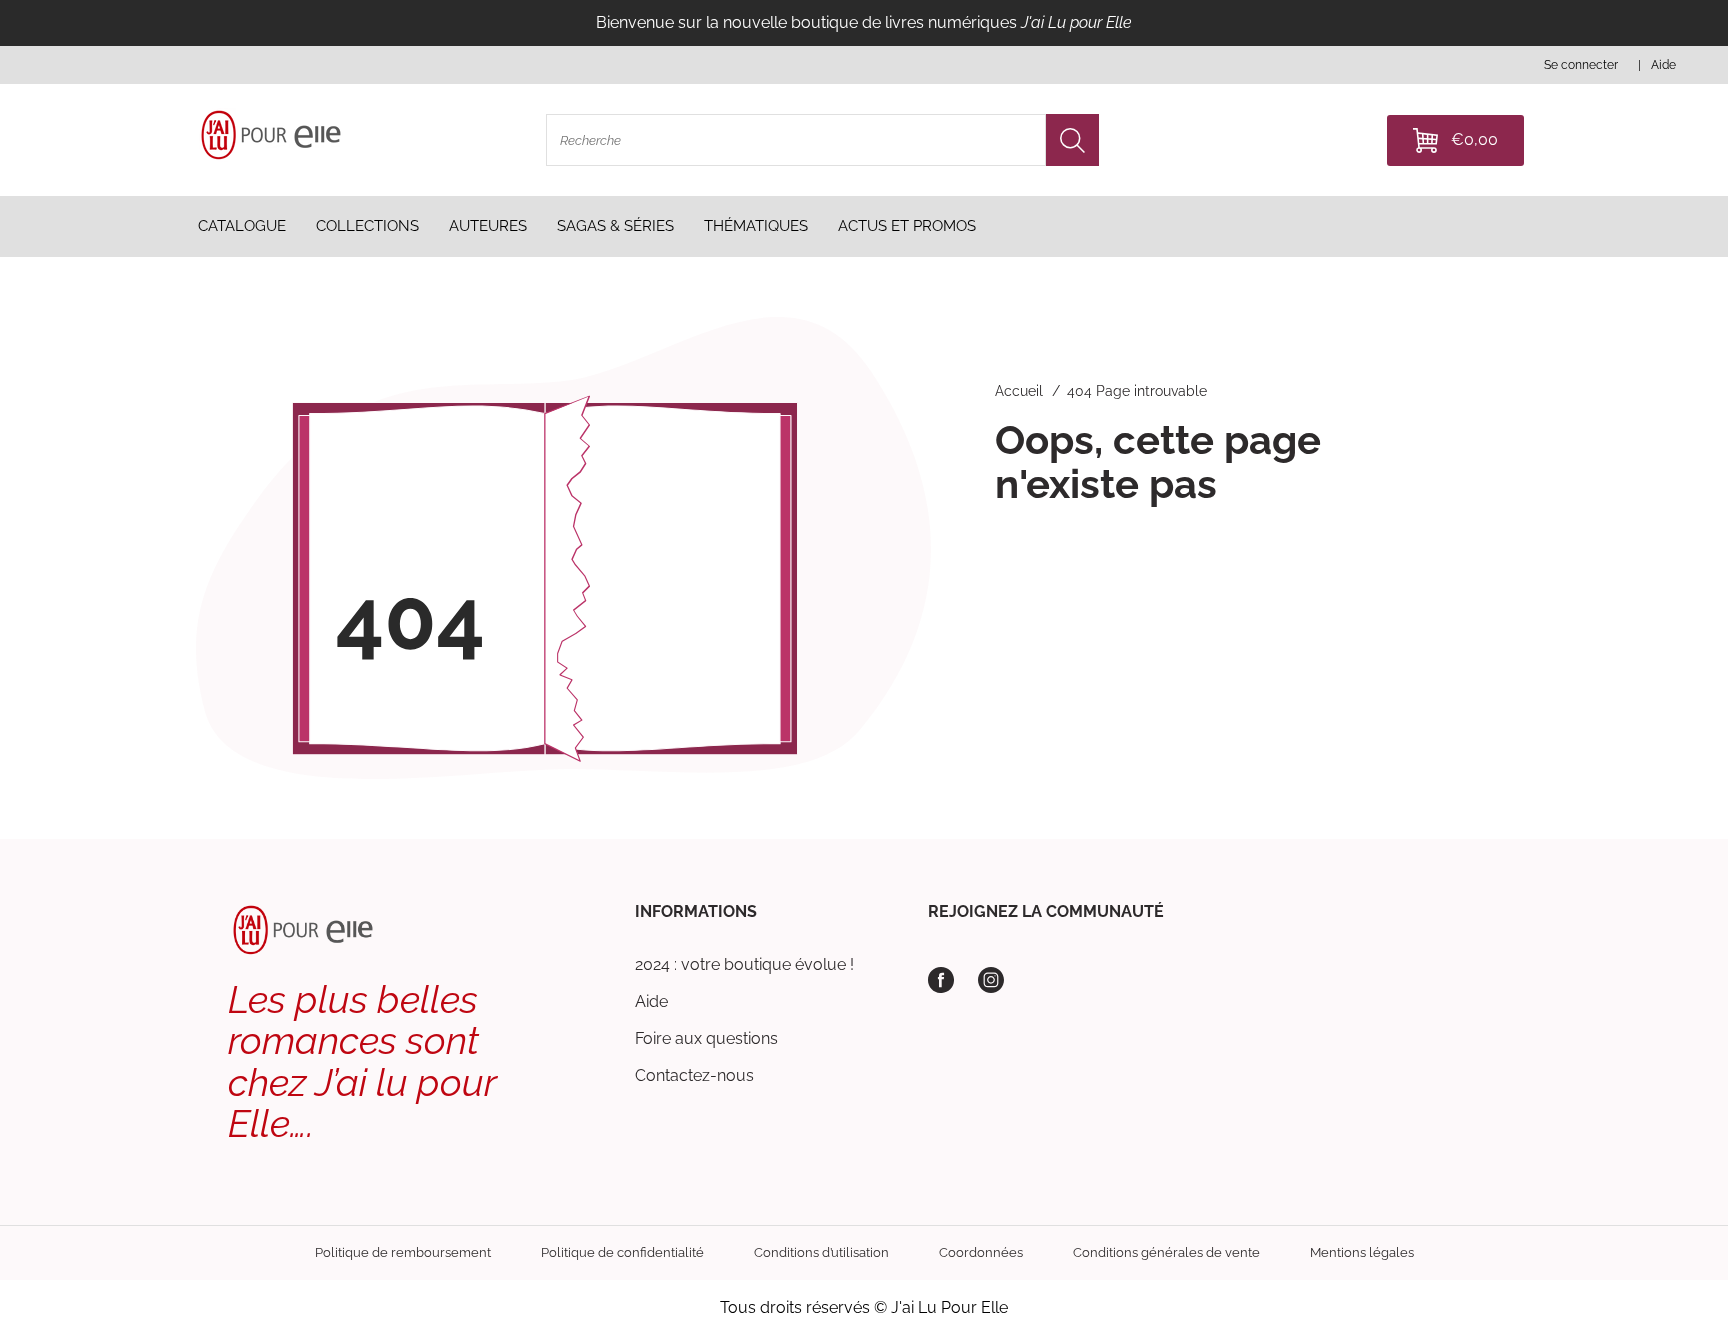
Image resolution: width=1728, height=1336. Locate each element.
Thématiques (756, 226)
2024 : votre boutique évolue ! (744, 964)
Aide (651, 1001)
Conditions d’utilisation (821, 1252)
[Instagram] (991, 980)
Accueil (1019, 391)
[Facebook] (941, 980)
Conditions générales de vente (1166, 1252)
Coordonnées (981, 1252)
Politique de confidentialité (622, 1252)
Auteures (488, 226)
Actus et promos (907, 226)
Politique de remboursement (403, 1252)
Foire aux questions (706, 1038)
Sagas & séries (615, 226)
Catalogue (242, 226)
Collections (367, 226)
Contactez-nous (694, 1075)
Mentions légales (1362, 1252)
